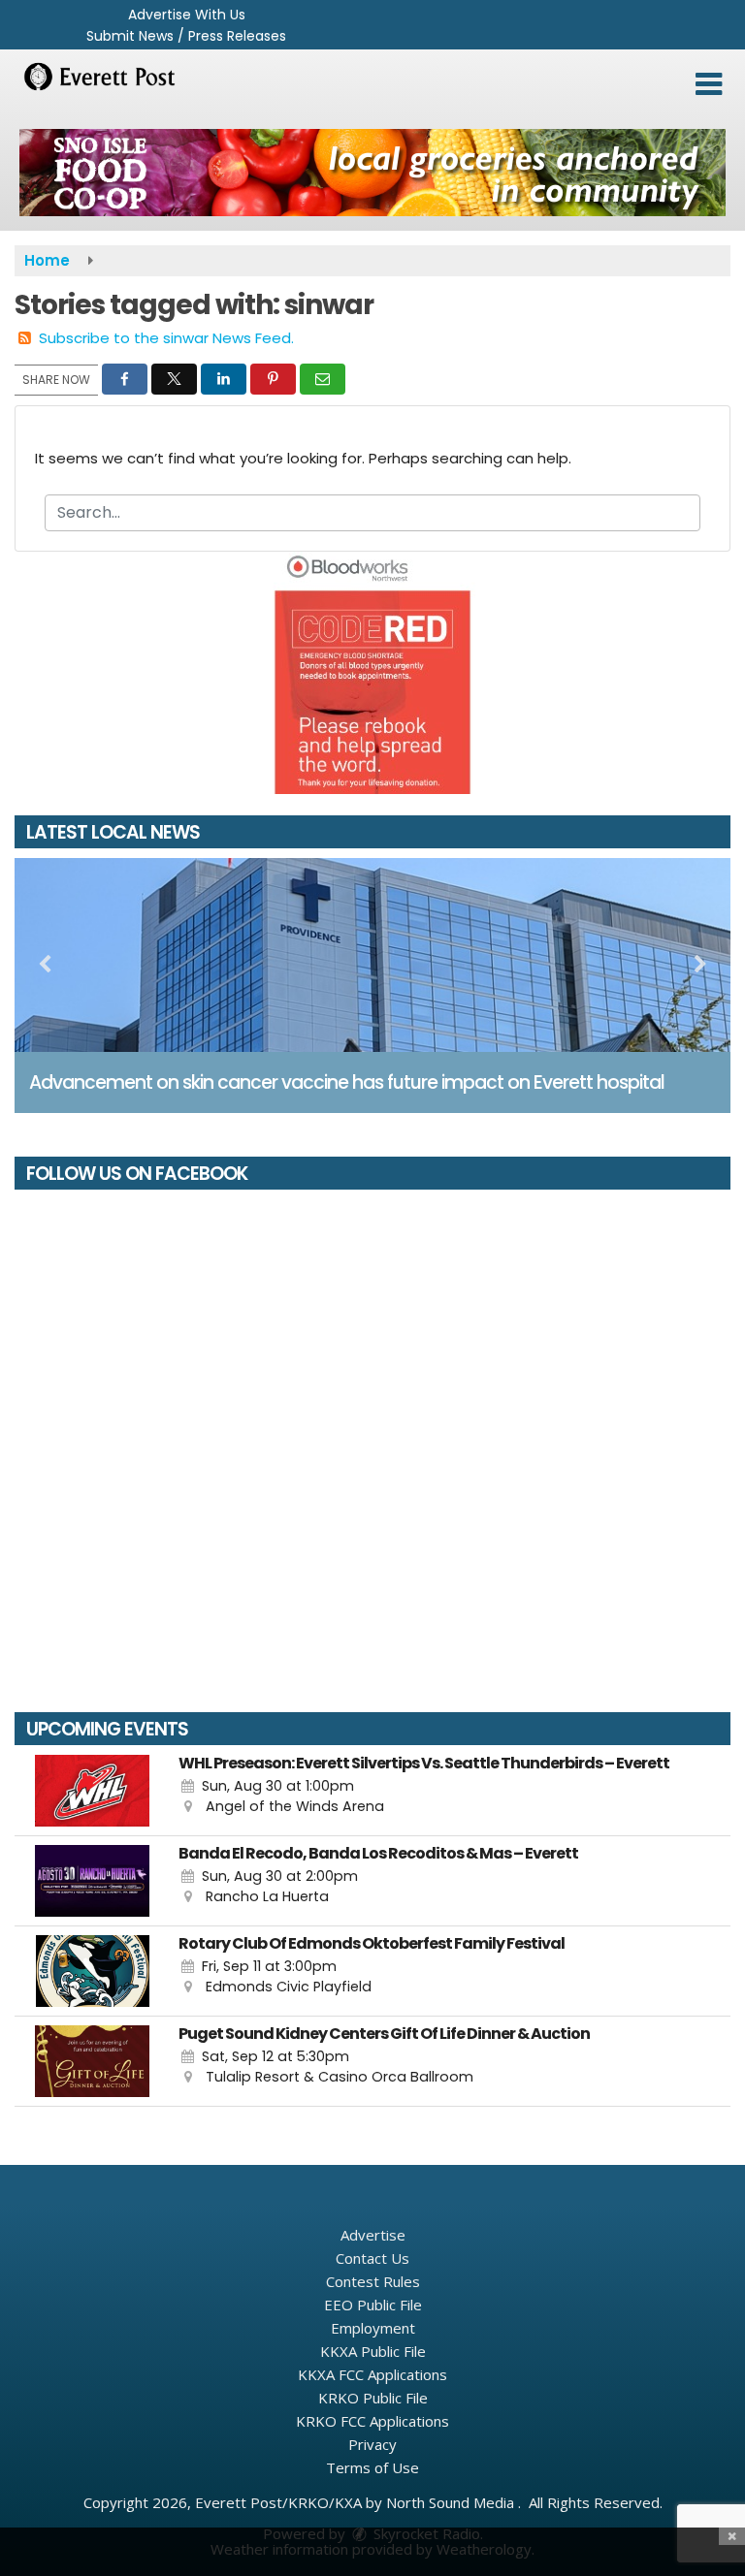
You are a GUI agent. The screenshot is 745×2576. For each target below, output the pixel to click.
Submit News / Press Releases (186, 36)
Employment (373, 2328)
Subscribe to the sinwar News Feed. (166, 338)
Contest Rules (373, 2281)
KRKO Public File (373, 2398)
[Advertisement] (372, 173)
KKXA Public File (373, 2351)
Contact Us (372, 2258)
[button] (709, 84)
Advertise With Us (187, 15)
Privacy (372, 2444)
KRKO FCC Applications (372, 2421)
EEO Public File (373, 2305)
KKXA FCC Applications (372, 2374)
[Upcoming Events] (92, 1791)
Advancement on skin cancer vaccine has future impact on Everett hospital (347, 1082)
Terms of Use (372, 2467)
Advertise (373, 2235)
